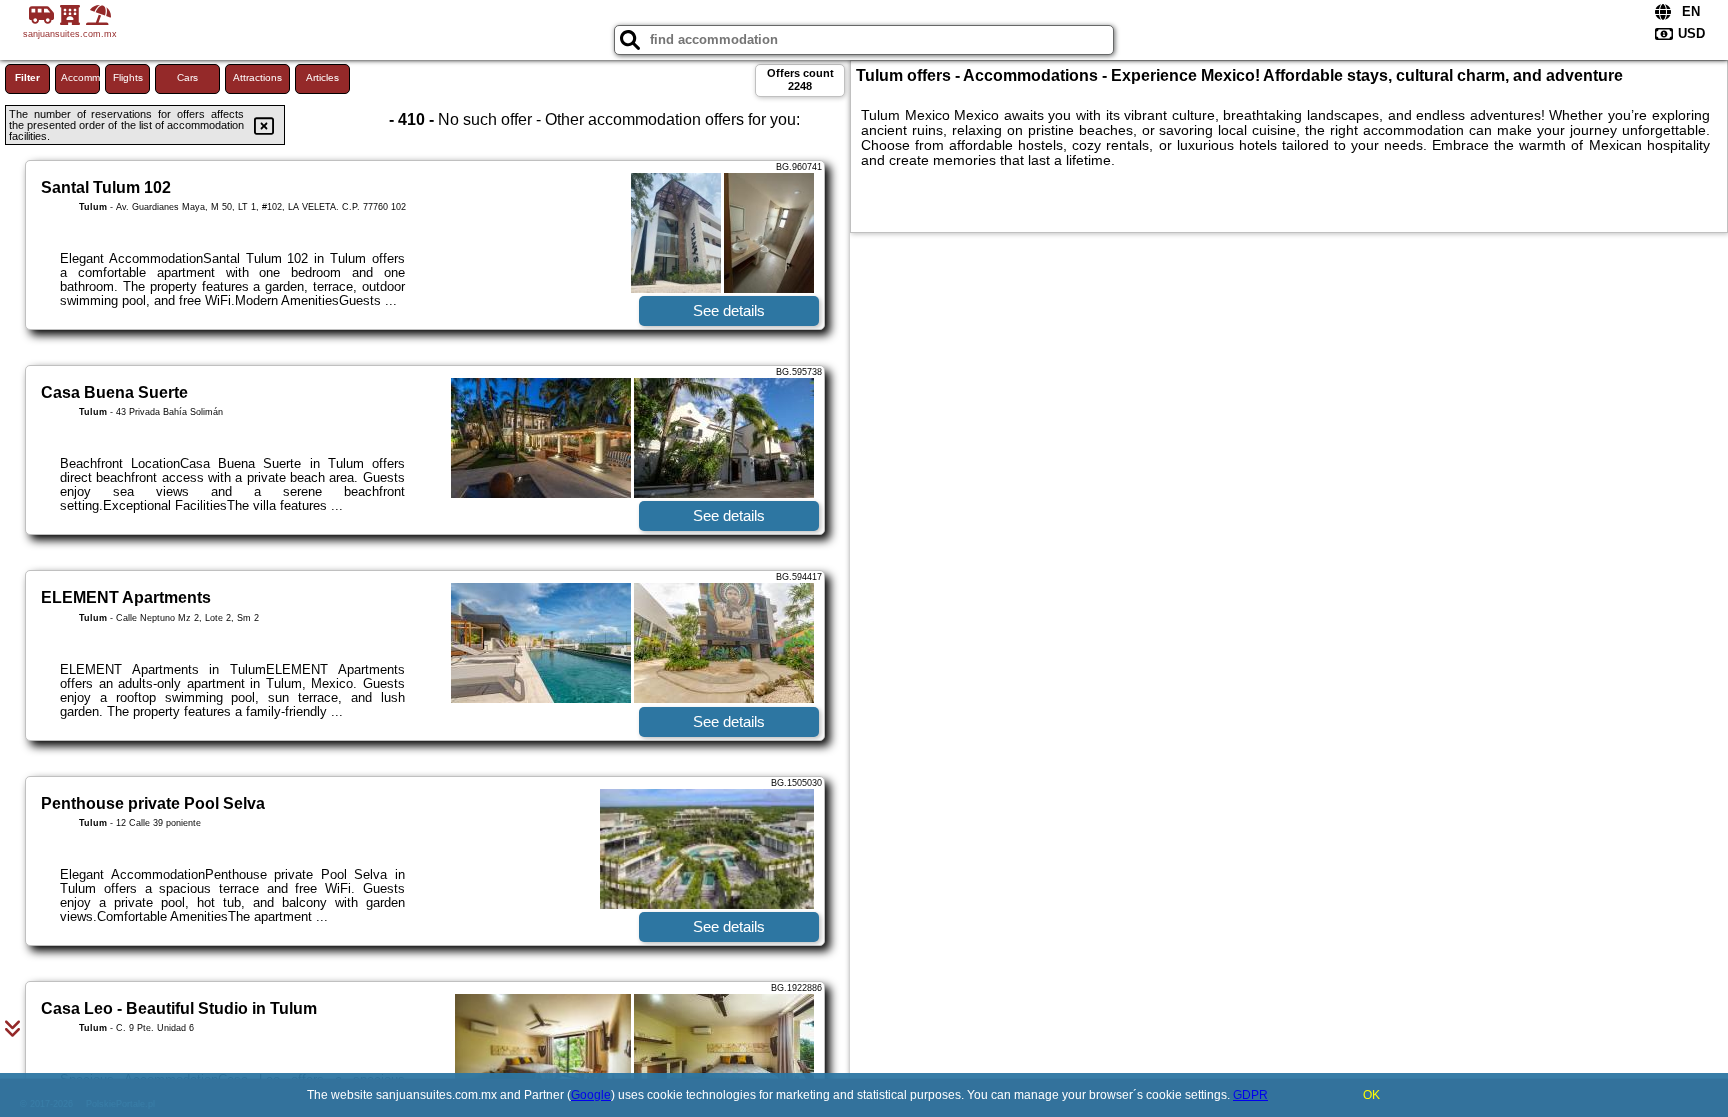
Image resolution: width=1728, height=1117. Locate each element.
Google (591, 1095)
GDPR (1250, 1095)
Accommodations (80, 77)
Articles (322, 77)
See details (729, 310)
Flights (128, 77)
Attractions (257, 77)
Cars (187, 77)
